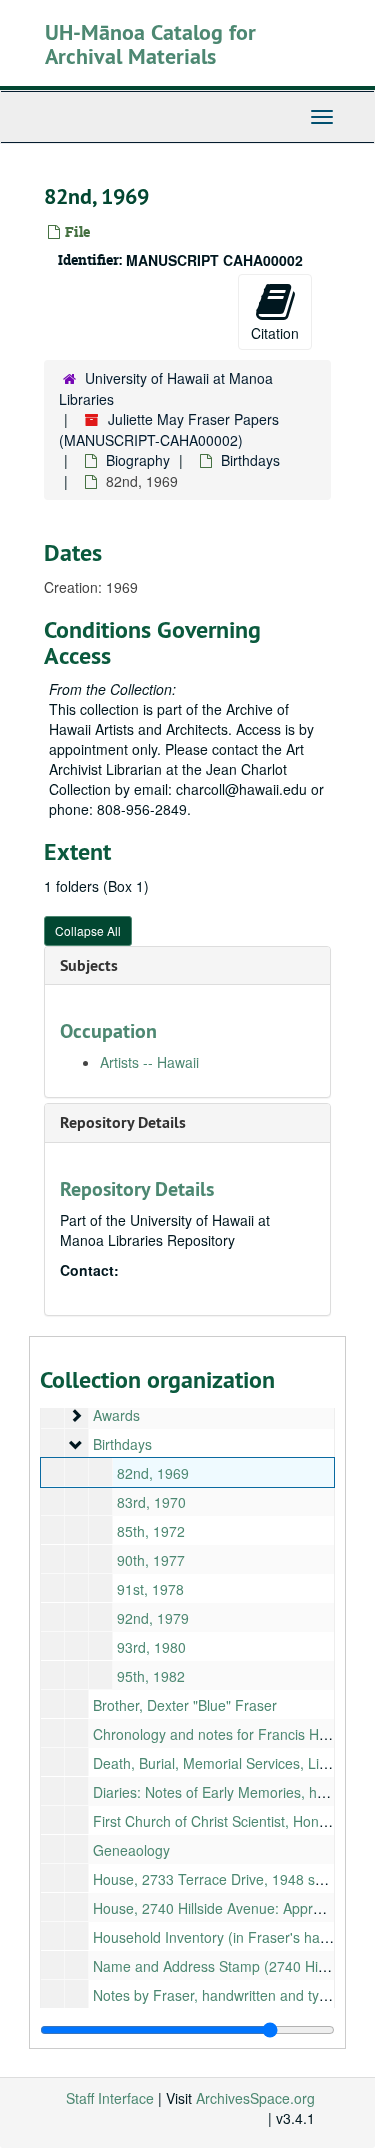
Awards (116, 1415)
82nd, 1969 (153, 1473)
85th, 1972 (151, 1531)
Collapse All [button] (88, 930)
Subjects (89, 965)
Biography (138, 460)
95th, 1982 (151, 1676)
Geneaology (131, 1850)
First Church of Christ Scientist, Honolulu (221, 1821)
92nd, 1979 (153, 1618)
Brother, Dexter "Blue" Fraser (185, 1705)
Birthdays (250, 460)
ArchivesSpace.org (255, 2098)
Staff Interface (110, 2098)
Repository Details (123, 1122)
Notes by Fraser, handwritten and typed (218, 1995)
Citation (275, 333)
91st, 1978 (150, 1589)
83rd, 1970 (151, 1502)
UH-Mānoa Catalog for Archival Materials (150, 44)
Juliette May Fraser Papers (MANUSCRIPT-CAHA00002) (169, 429)
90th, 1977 (151, 1560)
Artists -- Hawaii (149, 1062)
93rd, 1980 (151, 1647)
